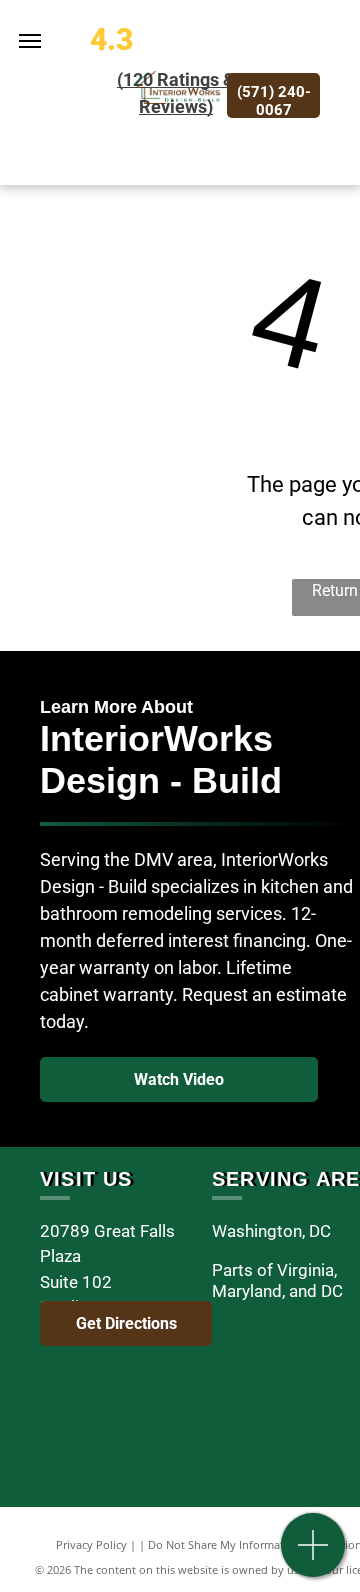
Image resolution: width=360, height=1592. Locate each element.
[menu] (30, 41)
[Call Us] (313, 1555)
